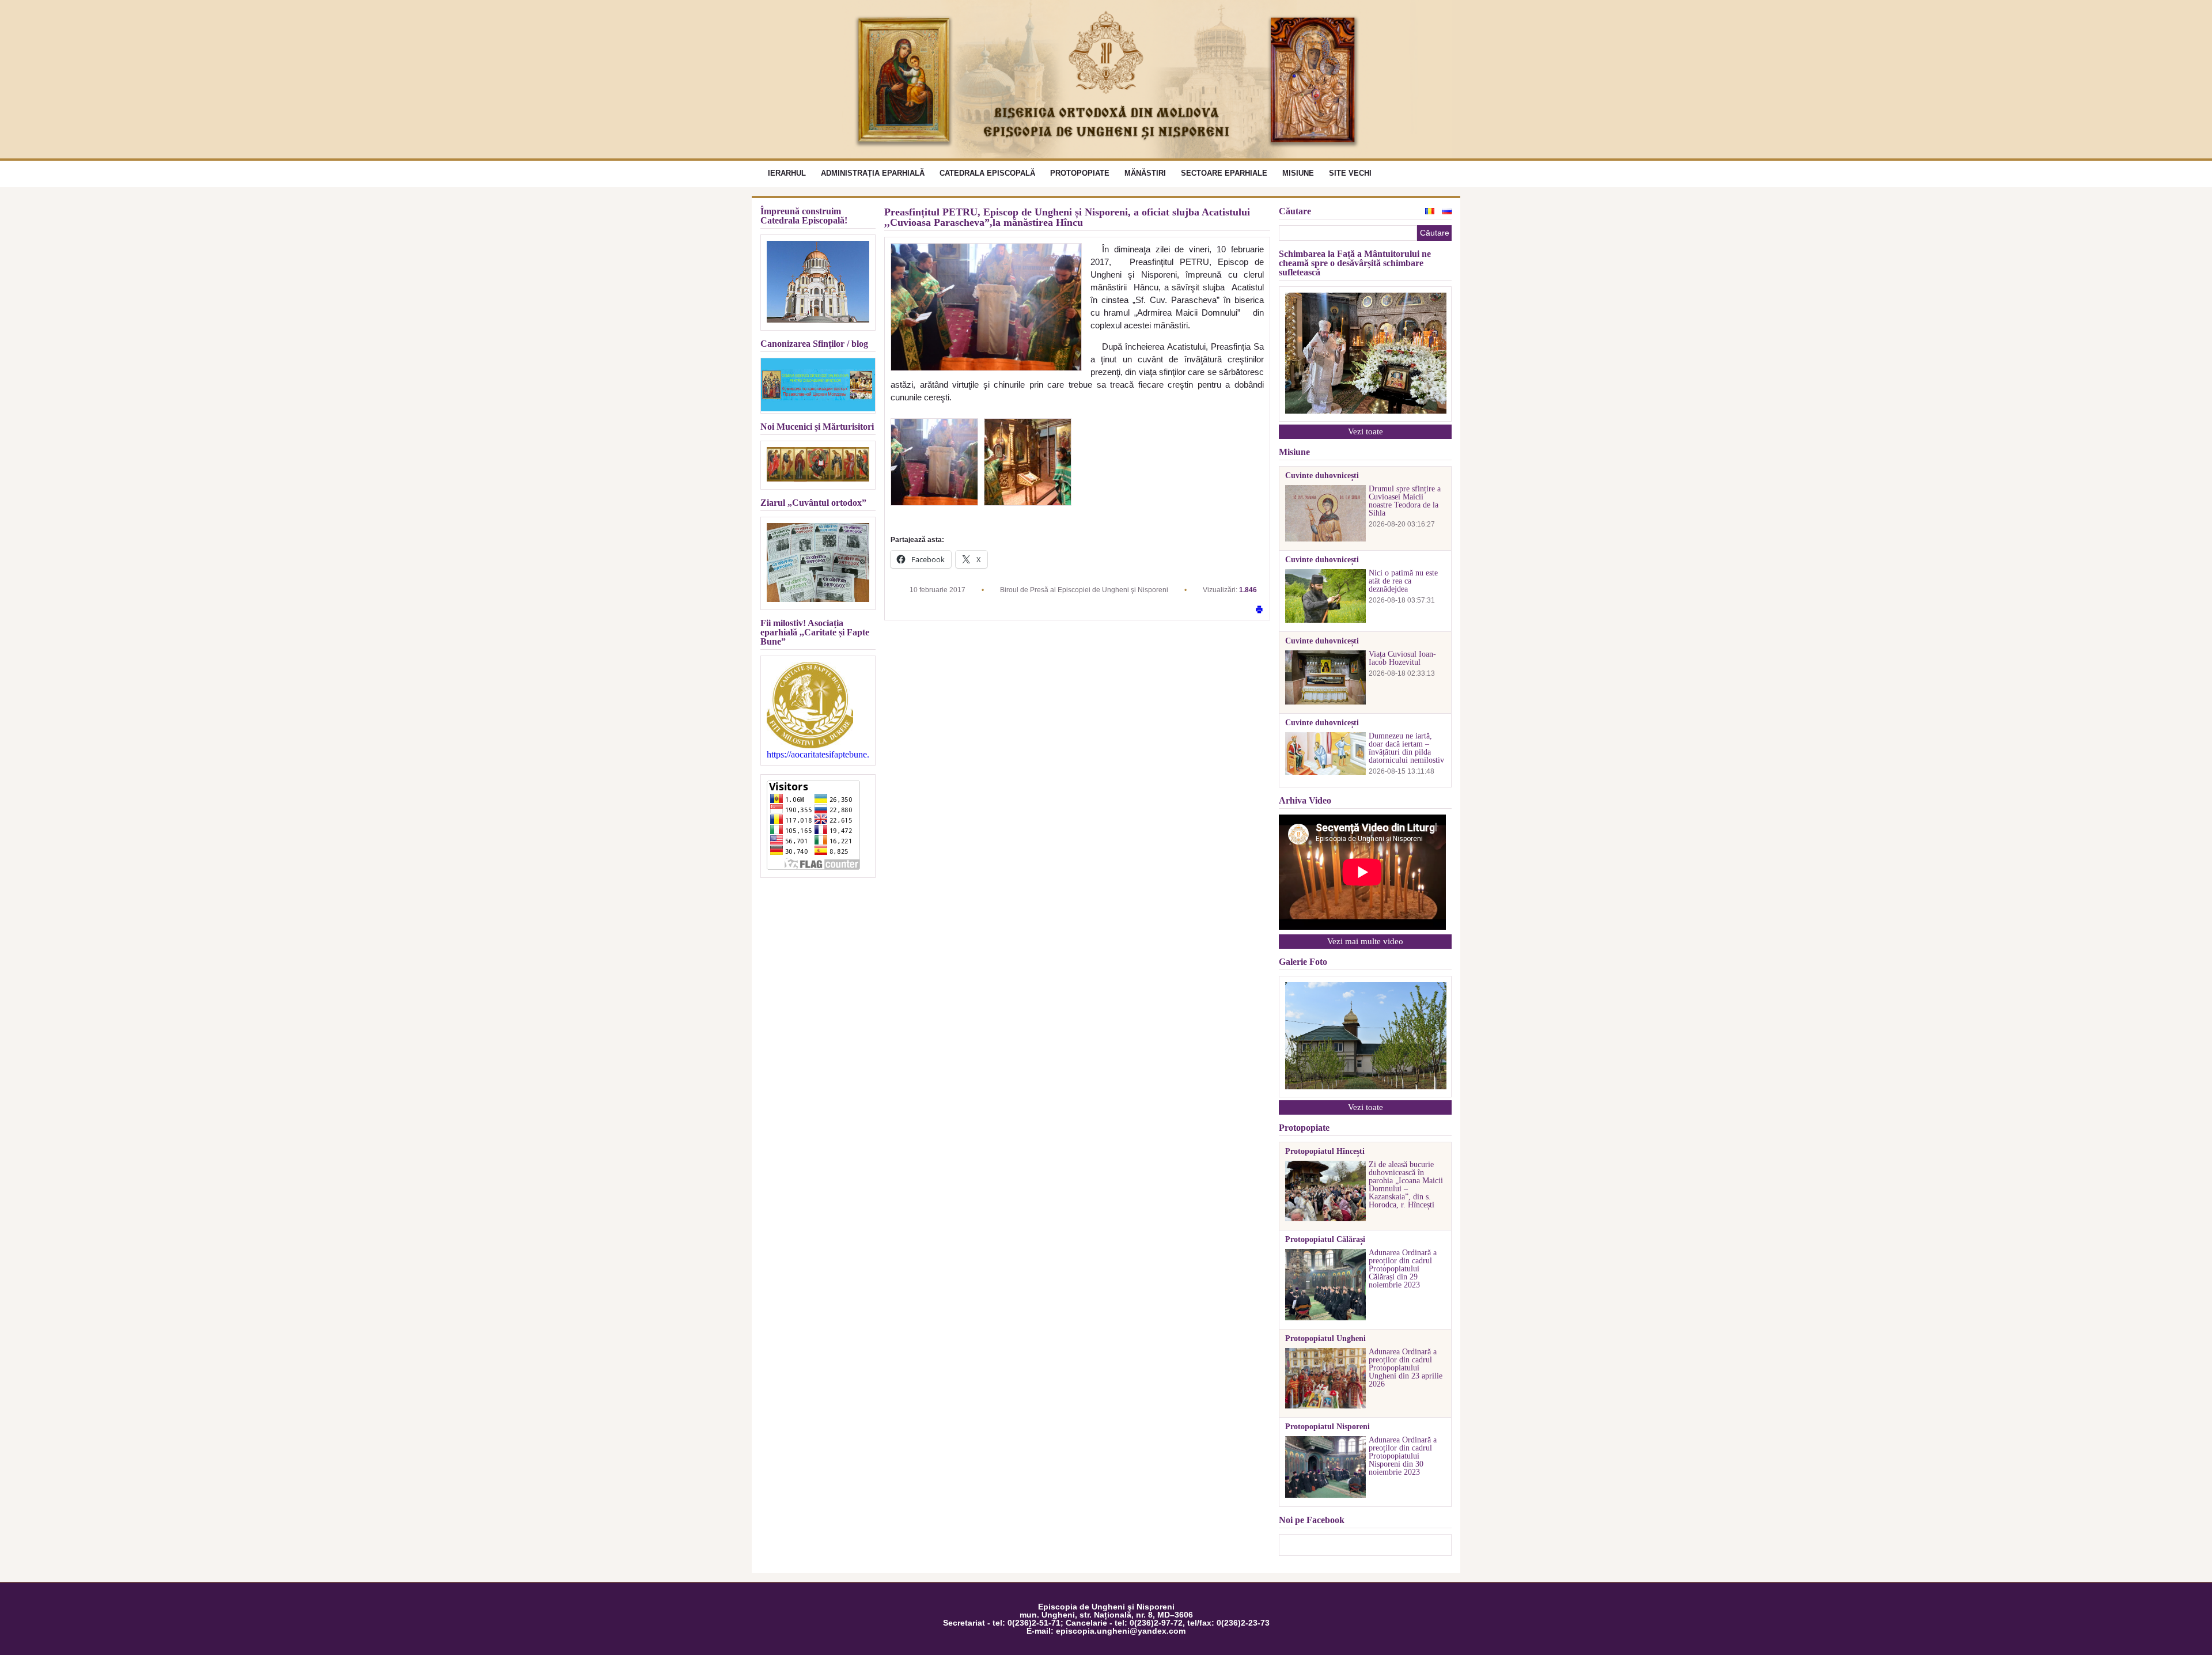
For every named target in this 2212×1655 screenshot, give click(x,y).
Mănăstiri (1145, 173)
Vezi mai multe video (1365, 941)
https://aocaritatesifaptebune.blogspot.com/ (818, 755)
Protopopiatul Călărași (1325, 1240)
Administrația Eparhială (873, 173)
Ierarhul (787, 173)
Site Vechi (1350, 173)
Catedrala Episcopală (987, 173)
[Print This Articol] (1259, 610)
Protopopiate (1080, 173)
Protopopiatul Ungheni (1325, 1339)
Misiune (1298, 173)
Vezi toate (1366, 431)
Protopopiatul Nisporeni (1327, 1427)
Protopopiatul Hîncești (1325, 1152)
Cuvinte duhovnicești (1322, 476)
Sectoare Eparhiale (1224, 173)
